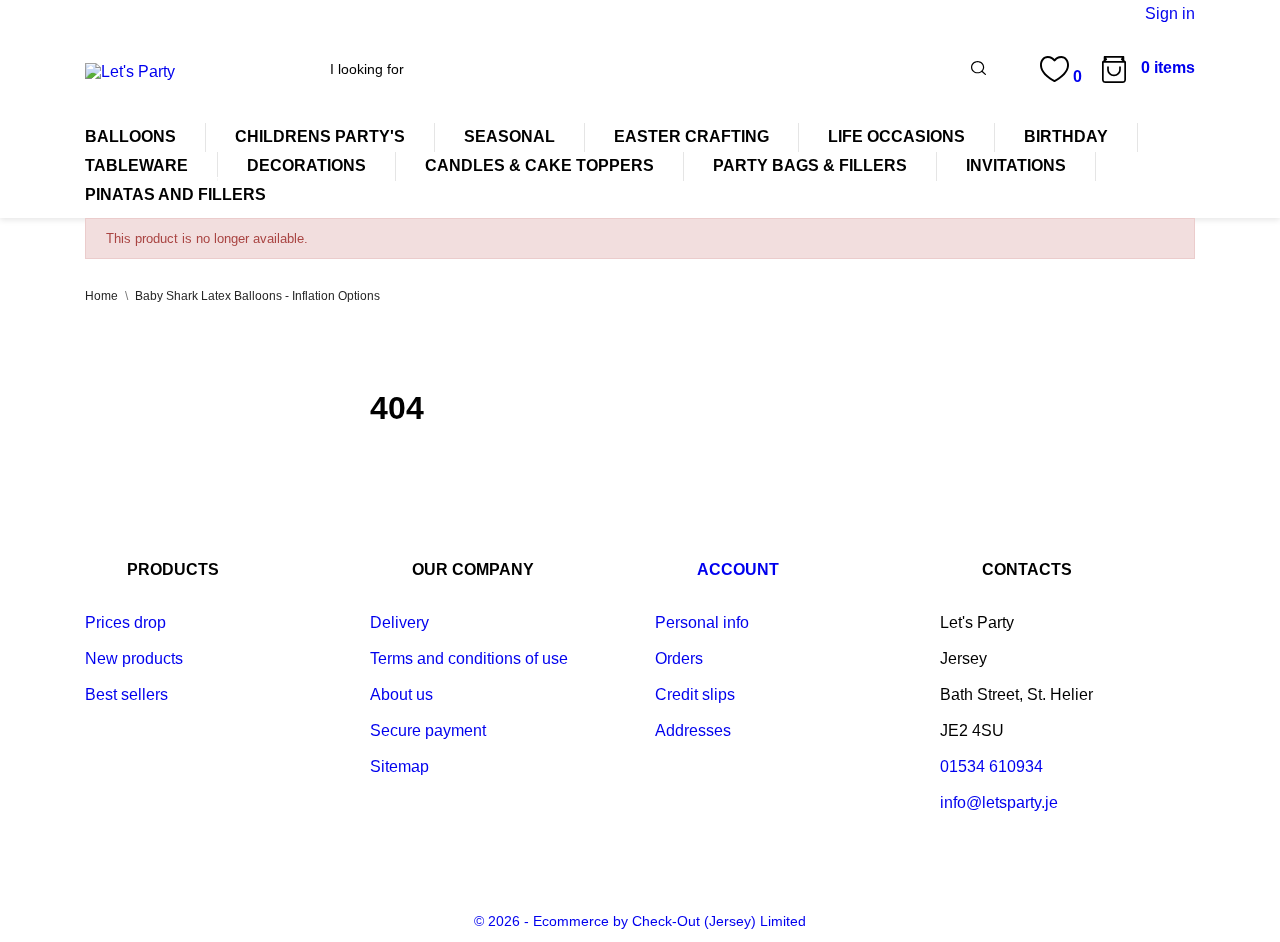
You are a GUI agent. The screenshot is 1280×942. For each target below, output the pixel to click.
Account (738, 569)
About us (401, 694)
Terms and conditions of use (469, 658)
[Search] (978, 70)
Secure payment (428, 730)
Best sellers (126, 694)
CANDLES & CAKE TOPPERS (539, 165)
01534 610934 (991, 766)
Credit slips (695, 694)
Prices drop (125, 622)
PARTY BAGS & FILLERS (810, 165)
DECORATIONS (306, 165)
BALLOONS (130, 136)
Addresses (693, 730)
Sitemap (399, 766)
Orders (679, 658)
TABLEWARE (136, 165)
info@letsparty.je (999, 802)
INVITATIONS (1016, 165)
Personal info (702, 622)
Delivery (399, 622)
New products (134, 658)
